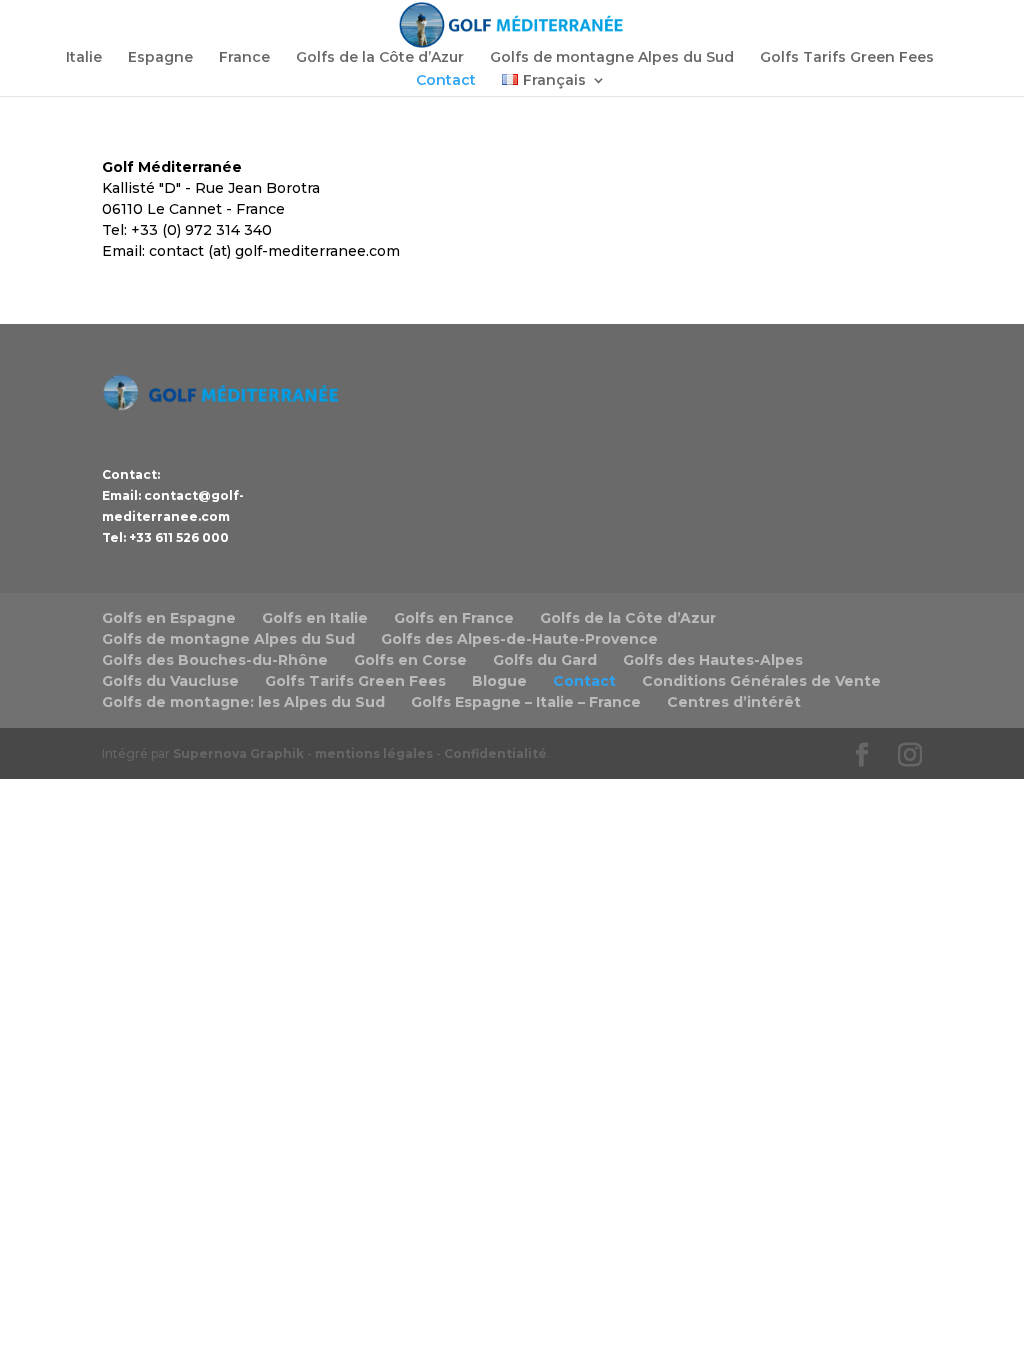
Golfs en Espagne (169, 618)
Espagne (160, 58)
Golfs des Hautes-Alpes (713, 660)
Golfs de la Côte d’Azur (380, 58)
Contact (446, 81)
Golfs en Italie (315, 618)
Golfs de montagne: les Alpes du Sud (243, 702)
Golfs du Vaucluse (170, 681)
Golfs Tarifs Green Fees (847, 58)
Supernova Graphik (238, 753)
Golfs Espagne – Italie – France (526, 702)
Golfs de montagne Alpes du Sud (612, 58)
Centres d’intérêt (734, 702)
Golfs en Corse (410, 660)
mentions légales (374, 753)
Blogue (499, 681)
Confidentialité (495, 753)
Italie (84, 58)
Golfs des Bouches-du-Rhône (215, 660)
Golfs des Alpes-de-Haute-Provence (519, 639)
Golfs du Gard (545, 660)
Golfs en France (454, 618)
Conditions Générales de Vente (761, 681)
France (244, 58)
